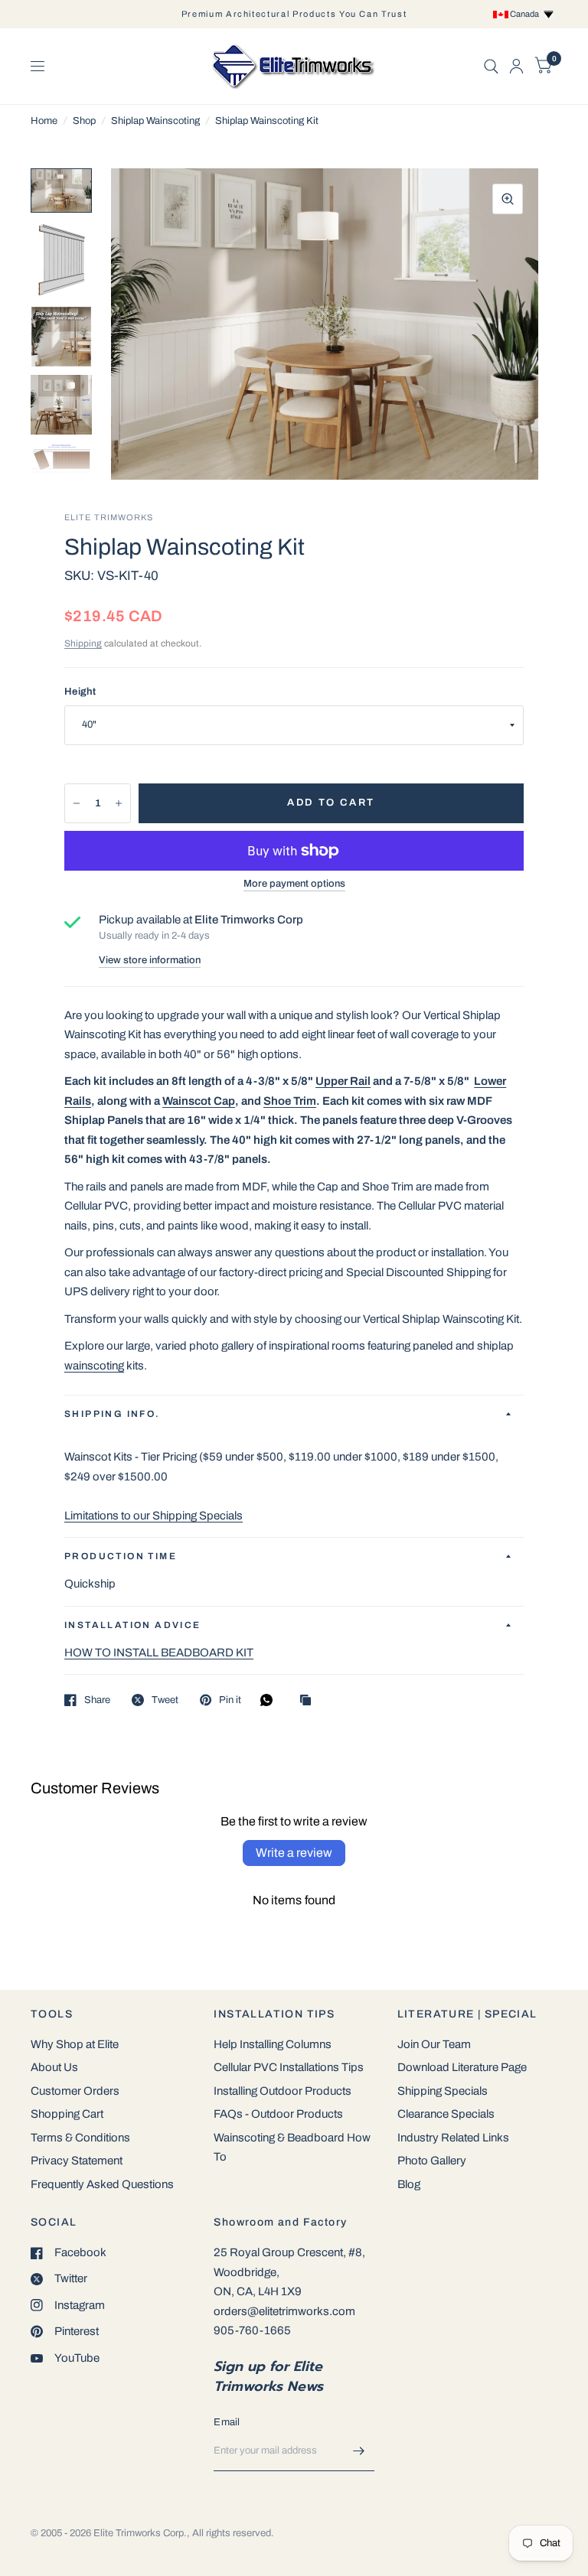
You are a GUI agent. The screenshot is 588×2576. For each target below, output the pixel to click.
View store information (150, 961)
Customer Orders (75, 2091)
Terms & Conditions (80, 2138)
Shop (84, 121)
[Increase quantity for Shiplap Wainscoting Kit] (119, 803)
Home (44, 121)
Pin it (230, 1700)
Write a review (294, 1853)
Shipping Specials (443, 2091)
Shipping (83, 643)
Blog (409, 2184)
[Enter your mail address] (359, 2451)
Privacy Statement (77, 2161)
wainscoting (94, 1366)
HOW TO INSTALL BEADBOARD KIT (159, 1653)
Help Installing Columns (273, 2044)
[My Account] (516, 66)
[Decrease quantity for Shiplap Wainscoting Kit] (77, 803)
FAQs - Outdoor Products (278, 2114)
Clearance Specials (446, 2114)
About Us (54, 2067)
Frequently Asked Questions (102, 2184)
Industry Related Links (453, 2138)
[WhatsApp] (270, 1700)
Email (227, 2422)
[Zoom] (508, 199)
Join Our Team (434, 2044)
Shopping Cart (67, 2114)
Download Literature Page (462, 2067)
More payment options (294, 884)
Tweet (165, 1700)
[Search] (491, 66)
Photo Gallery (432, 2161)
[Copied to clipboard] (309, 1701)
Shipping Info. (113, 1414)
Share (97, 1700)
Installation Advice (133, 1625)
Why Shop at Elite (75, 2044)
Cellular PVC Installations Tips (289, 2067)
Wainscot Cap (199, 1101)
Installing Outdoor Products (283, 2091)
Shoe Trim (290, 1101)
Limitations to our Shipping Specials (154, 1516)
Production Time (121, 1556)
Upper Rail (343, 1081)
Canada (526, 14)
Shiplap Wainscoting (155, 121)
